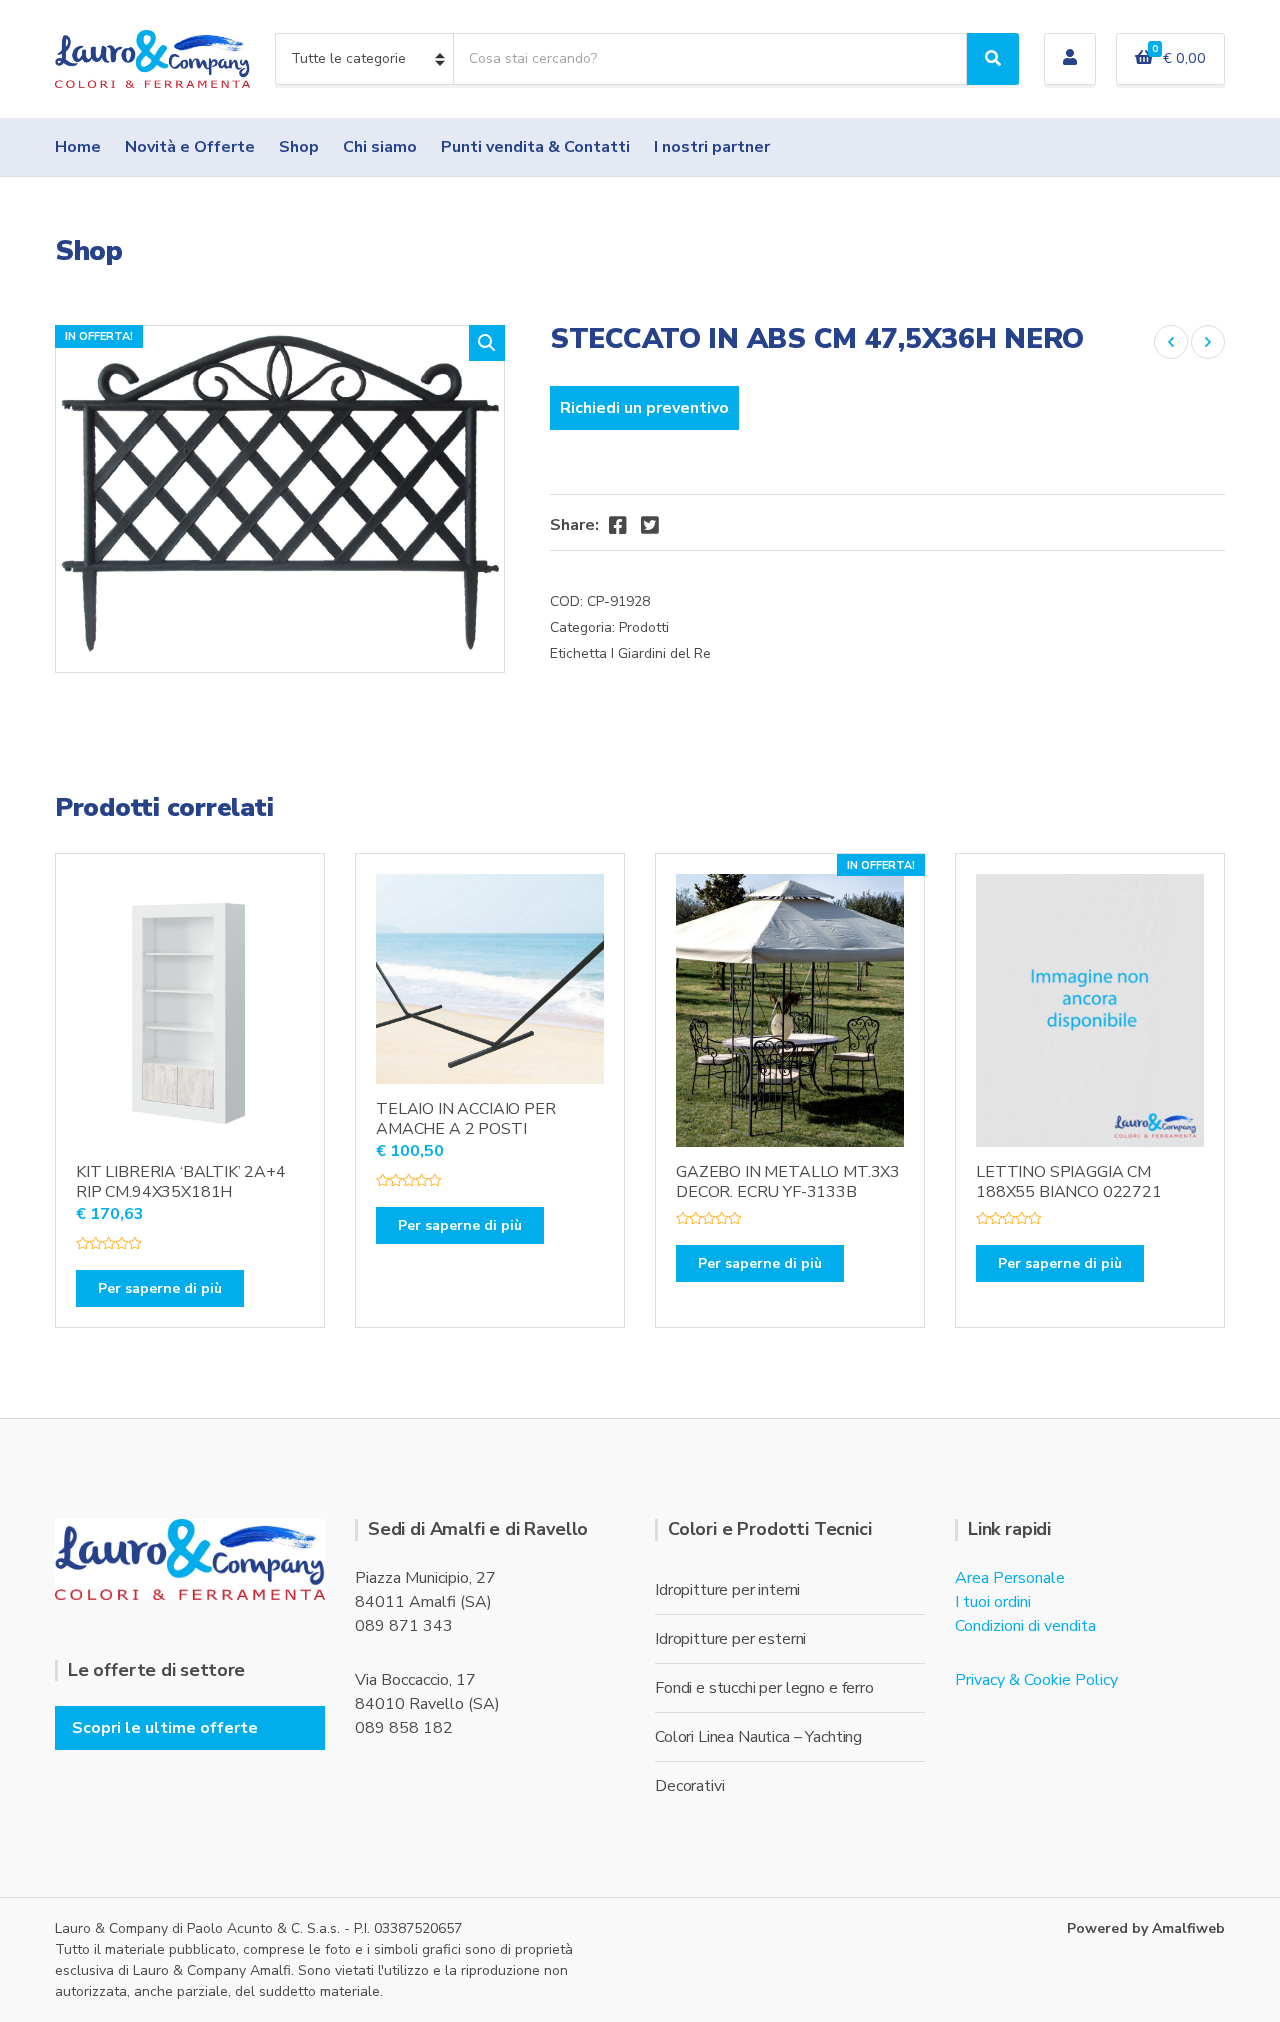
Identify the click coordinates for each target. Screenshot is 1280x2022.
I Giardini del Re (661, 653)
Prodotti (644, 627)
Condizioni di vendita (1025, 1626)
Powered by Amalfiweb (1146, 1928)
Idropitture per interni (727, 1590)
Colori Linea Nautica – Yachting (758, 1737)
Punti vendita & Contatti (535, 147)
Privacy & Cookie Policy (1036, 1680)
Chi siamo (380, 147)
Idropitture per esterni (730, 1639)
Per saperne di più (160, 1288)
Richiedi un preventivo (644, 408)
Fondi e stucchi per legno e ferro (764, 1688)
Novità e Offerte (190, 147)
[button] (487, 343)
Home (78, 147)
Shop (299, 147)
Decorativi (689, 1786)
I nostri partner (712, 147)
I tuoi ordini (993, 1602)
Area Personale (1010, 1578)
